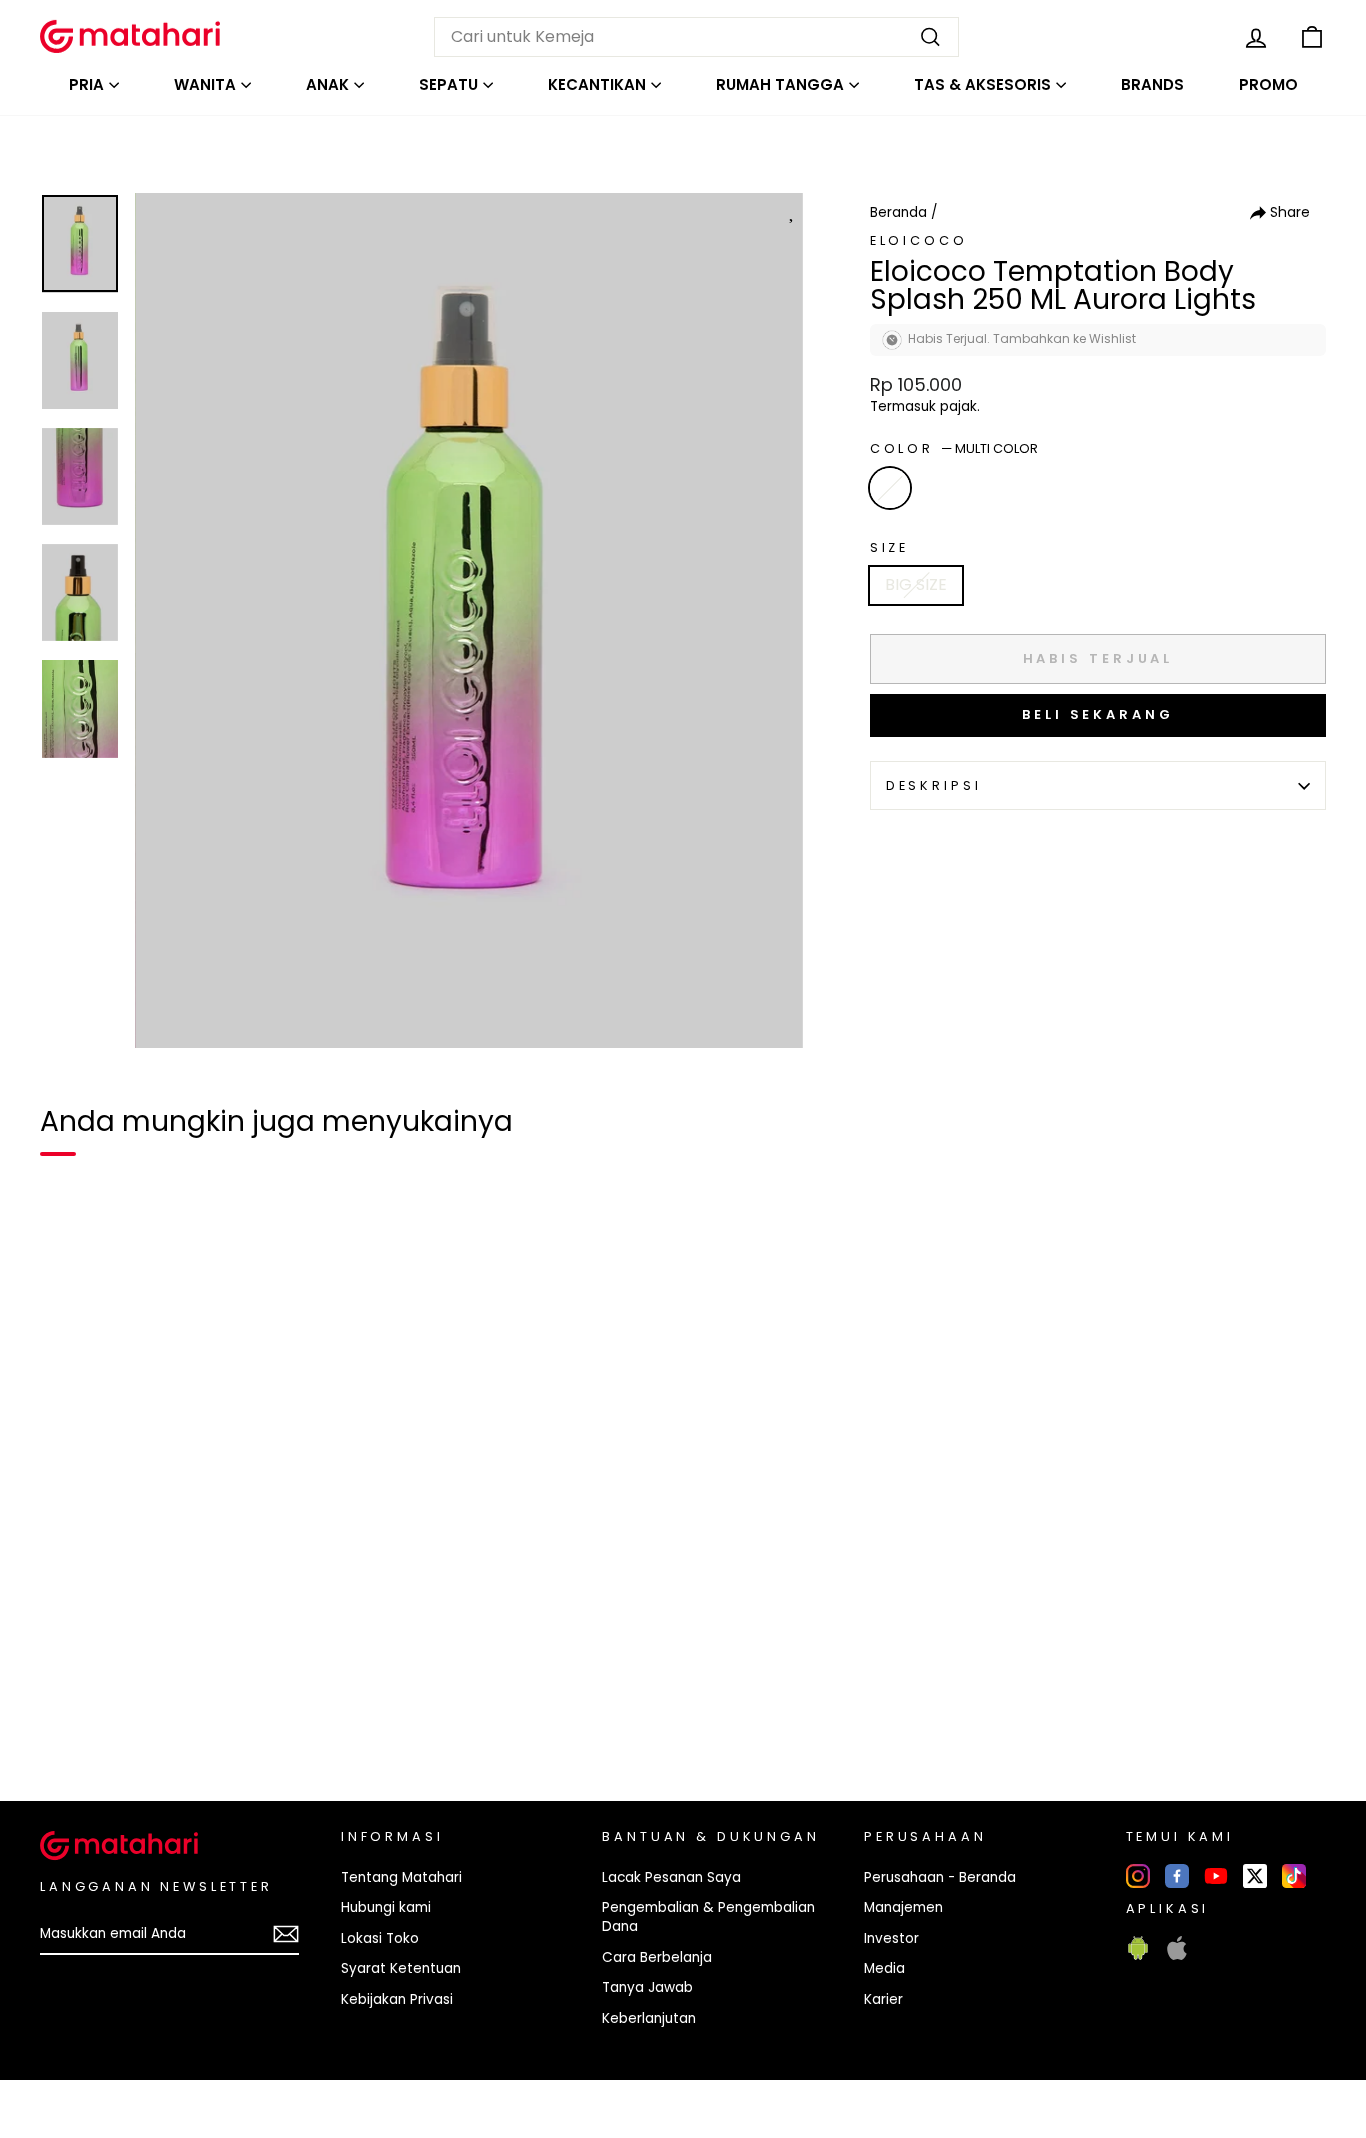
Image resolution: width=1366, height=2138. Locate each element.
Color (954, 448)
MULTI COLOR (890, 488)
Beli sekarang (1098, 714)
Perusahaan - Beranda (940, 1877)
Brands (1152, 84)
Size (889, 547)
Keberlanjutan (649, 2018)
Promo (1268, 84)
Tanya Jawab (647, 1987)
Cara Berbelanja (657, 1957)
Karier (883, 1999)
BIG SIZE (916, 584)
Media (884, 1968)
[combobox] (696, 37)
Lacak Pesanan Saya (671, 1877)
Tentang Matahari (401, 1877)
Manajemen (903, 1907)
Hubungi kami (386, 1907)
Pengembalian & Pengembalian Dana (708, 1917)
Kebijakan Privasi (397, 1999)
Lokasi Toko (380, 1938)
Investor (891, 1938)
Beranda (898, 212)
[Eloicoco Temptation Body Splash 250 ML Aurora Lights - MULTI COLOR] (68, 1717)
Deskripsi (934, 785)
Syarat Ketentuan (401, 1968)
